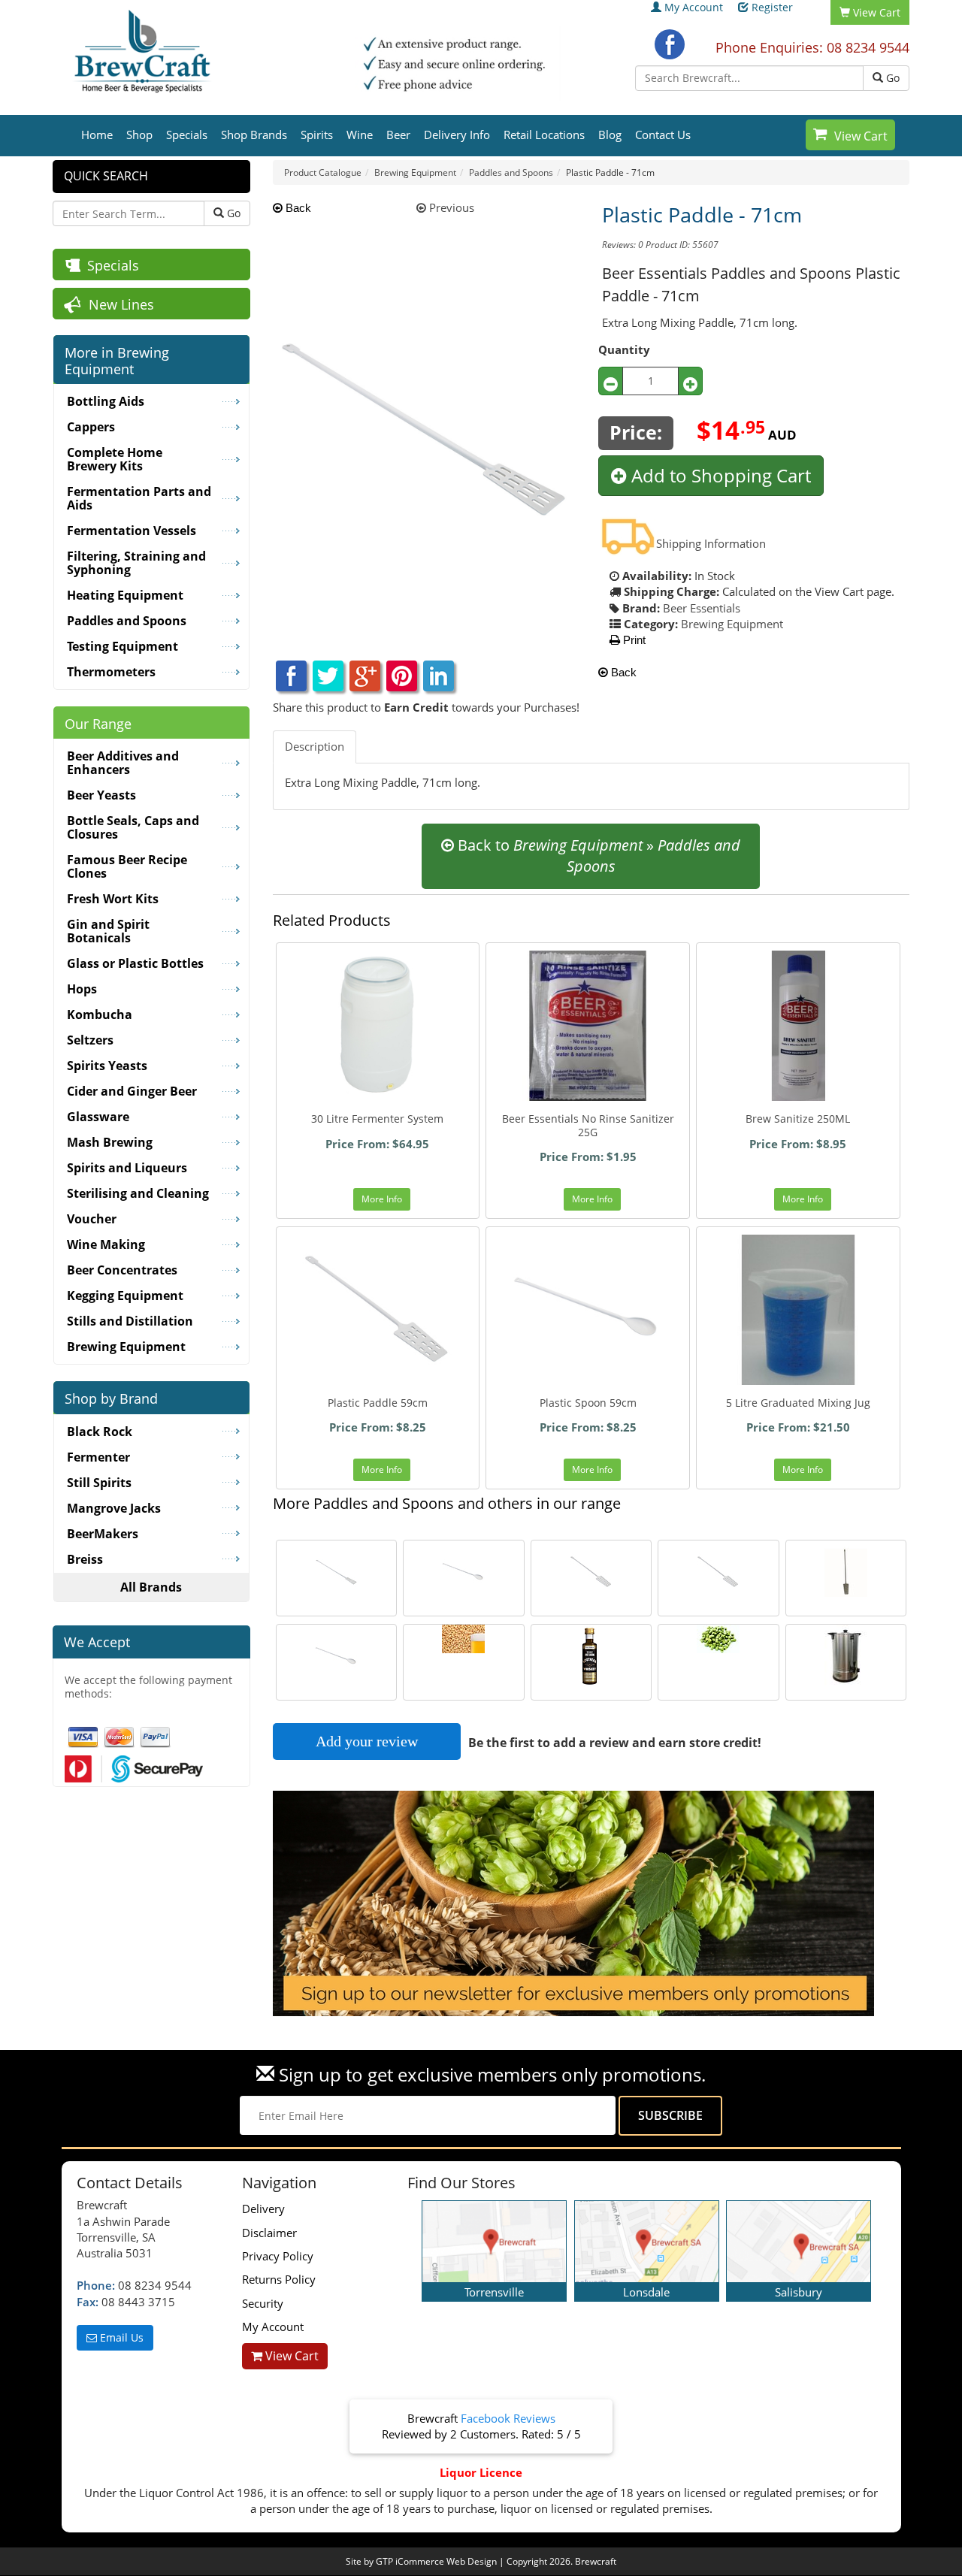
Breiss (85, 1559)
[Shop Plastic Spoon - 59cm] (588, 1310)
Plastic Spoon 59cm (588, 1403)
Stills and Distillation (130, 1321)
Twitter (328, 676)
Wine (360, 135)
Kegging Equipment (125, 1296)
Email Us (120, 2337)
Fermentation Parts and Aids (139, 498)
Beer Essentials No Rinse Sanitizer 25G (588, 1125)
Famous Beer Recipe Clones (127, 866)
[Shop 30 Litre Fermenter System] (378, 1026)
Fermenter (98, 1457)
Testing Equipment (123, 646)
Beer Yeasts (101, 795)
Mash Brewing (110, 1142)
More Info (382, 1199)
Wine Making (106, 1244)
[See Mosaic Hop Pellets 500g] (718, 1639)
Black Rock (100, 1432)
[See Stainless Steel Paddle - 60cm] (846, 1572)
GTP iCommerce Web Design (436, 2561)
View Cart (861, 136)
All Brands (151, 1587)
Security (263, 2303)
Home (97, 135)
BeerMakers (103, 1534)
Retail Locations (544, 135)
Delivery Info (457, 135)
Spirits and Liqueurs (127, 1168)
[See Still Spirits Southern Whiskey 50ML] (591, 1657)
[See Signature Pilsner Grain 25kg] (464, 1639)
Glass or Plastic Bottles (135, 963)
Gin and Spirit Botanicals (108, 931)
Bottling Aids (106, 401)
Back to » (597, 856)
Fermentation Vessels (132, 531)
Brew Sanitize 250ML (798, 1119)
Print (633, 640)
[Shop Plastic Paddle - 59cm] (378, 1310)
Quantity (624, 349)
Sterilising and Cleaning (138, 1193)
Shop (139, 135)
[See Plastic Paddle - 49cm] (591, 1572)
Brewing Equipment (732, 624)
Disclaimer (269, 2233)
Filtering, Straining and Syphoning (136, 563)
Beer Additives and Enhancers (123, 763)
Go (891, 78)
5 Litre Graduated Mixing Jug (798, 1403)
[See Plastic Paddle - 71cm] (337, 1572)
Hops (82, 989)
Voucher (92, 1219)
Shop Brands (254, 135)
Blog (610, 135)
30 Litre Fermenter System (377, 1119)
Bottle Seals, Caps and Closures (133, 827)
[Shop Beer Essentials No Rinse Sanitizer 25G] (588, 1026)
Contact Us (663, 135)
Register (772, 7)
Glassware (98, 1117)
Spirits (317, 135)
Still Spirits (99, 1483)
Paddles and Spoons (127, 621)
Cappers (91, 427)
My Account (694, 7)
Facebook (670, 44)
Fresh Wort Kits (113, 899)
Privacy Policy (278, 2256)
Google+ (365, 676)
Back (297, 208)
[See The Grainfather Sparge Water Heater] (846, 1657)
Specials (187, 135)
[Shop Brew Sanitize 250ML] (798, 1026)
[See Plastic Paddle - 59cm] (718, 1572)
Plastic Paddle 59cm (378, 1403)
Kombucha (100, 1014)
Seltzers (90, 1040)
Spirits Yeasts (107, 1066)
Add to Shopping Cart (719, 475)
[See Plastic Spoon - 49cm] (337, 1657)
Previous (450, 207)
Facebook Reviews (508, 2418)
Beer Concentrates (122, 1270)
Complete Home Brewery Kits (115, 459)
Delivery (263, 2209)
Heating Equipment (125, 595)
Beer (398, 135)
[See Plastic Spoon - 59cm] (464, 1572)
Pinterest (402, 676)
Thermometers (111, 672)
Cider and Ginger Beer (132, 1091)
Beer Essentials (702, 608)
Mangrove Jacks (114, 1508)
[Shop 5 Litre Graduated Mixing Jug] (798, 1310)
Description (315, 746)
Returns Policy (279, 2279)
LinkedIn (439, 676)
